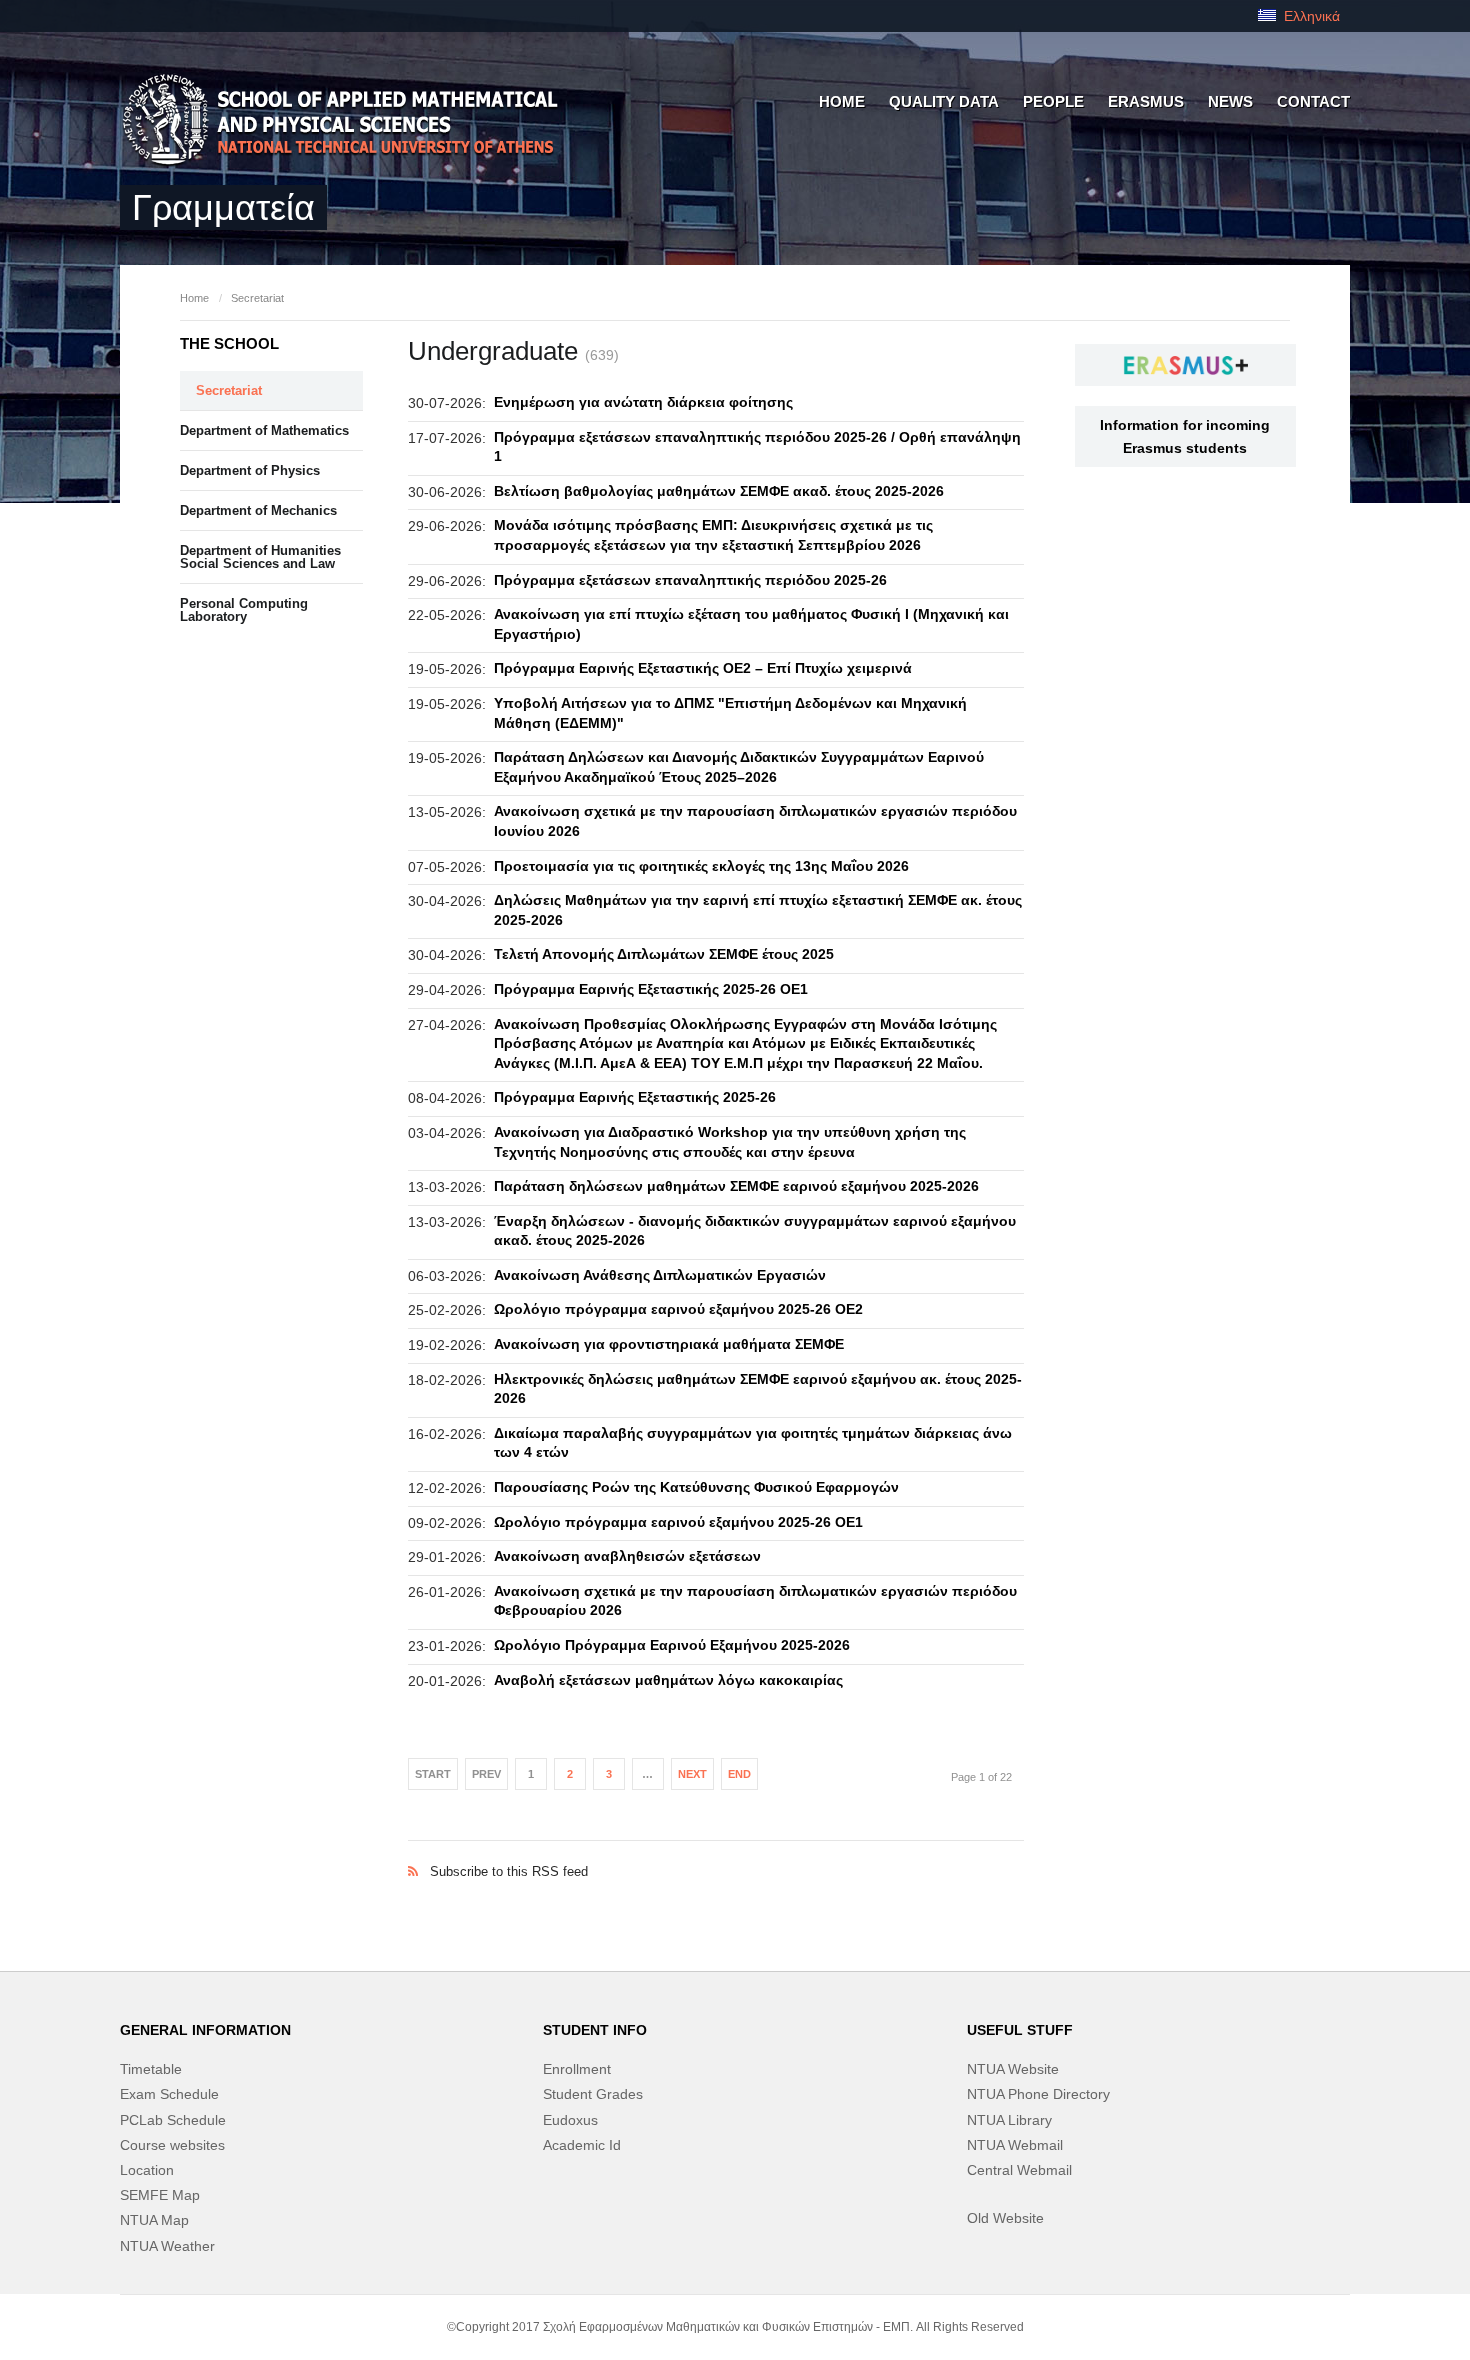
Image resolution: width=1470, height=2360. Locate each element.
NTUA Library (1009, 2120)
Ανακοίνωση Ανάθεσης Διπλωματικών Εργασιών (660, 1275)
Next (692, 1774)
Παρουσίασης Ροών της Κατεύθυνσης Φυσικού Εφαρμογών (696, 1487)
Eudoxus (570, 2120)
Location (147, 2170)
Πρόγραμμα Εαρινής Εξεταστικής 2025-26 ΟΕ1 (651, 989)
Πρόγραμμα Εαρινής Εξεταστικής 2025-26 (635, 1097)
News (1230, 101)
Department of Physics (250, 470)
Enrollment (577, 2069)
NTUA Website (1013, 2069)
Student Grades (593, 2094)
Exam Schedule (169, 2094)
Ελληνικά (1310, 16)
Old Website (1005, 2218)
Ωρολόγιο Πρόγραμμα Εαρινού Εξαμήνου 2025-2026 (672, 1645)
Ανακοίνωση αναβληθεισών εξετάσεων (627, 1556)
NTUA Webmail (1015, 2145)
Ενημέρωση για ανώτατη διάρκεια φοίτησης (643, 402)
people (1053, 101)
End (739, 1774)
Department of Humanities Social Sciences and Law (260, 557)
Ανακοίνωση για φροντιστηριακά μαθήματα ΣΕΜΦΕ (669, 1344)
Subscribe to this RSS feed (716, 1850)
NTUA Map (154, 2220)
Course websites (172, 2145)
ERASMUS (1146, 101)
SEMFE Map (160, 2195)
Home (194, 298)
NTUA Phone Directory (1038, 2094)
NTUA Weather (167, 2246)
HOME (842, 101)
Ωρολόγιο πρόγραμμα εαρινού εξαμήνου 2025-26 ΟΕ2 (678, 1309)
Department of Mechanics (258, 510)
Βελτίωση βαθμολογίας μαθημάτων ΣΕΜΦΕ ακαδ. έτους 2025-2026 (719, 491)
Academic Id (582, 2145)
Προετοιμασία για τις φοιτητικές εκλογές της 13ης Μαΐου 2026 (701, 866)
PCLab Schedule (173, 2120)
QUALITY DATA (944, 101)
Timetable (151, 2069)
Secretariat (257, 298)
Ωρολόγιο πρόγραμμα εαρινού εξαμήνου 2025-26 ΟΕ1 (678, 1522)
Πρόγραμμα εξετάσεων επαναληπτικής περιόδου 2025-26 (690, 580)
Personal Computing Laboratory (244, 610)
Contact (1313, 101)
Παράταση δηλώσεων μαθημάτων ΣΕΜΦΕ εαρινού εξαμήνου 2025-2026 (736, 1186)
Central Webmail (1019, 2170)
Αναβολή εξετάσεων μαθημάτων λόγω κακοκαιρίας (668, 1680)
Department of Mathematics (264, 430)
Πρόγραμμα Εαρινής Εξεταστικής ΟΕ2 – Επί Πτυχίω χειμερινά (703, 668)
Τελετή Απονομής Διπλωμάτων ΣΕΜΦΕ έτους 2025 (664, 954)
